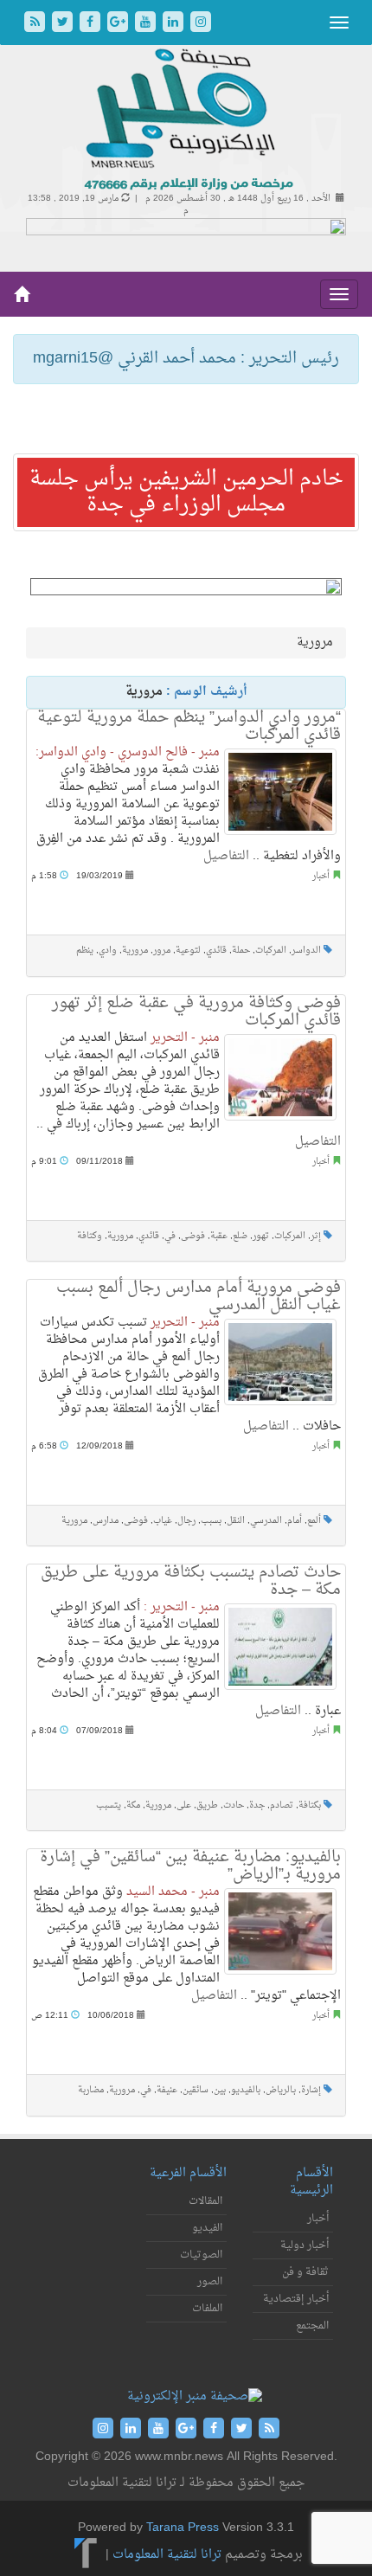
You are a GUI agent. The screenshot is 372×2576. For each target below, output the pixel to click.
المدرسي (266, 1521)
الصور (210, 2282)
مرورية (135, 951)
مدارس (106, 1521)
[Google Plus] (119, 24)
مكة (133, 1805)
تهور (261, 1236)
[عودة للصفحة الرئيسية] (186, 121)
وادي (108, 951)
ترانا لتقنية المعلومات (167, 2556)
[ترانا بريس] (86, 2556)
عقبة (219, 1236)
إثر (316, 1236)
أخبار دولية (305, 2245)
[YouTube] (147, 24)
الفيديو (207, 2228)
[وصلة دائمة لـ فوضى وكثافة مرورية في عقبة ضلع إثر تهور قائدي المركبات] (280, 1077)
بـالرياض (281, 2090)
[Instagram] (201, 24)
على (184, 1805)
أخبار (321, 876)
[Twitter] (64, 24)
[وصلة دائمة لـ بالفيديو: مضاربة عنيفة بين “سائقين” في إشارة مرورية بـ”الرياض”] (280, 1931)
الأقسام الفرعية (188, 2173)
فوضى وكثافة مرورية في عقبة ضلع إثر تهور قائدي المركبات (196, 1012)
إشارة (311, 2090)
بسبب (211, 1521)
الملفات (207, 2309)
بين (220, 2090)
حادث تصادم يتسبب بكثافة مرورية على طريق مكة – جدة (191, 1581)
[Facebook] (92, 24)
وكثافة (90, 1236)
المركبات (271, 951)
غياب (163, 1521)
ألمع (314, 1521)
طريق (207, 1805)
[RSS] (36, 24)
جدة (257, 1805)
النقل (236, 1521)
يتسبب (109, 1805)
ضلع (240, 1236)
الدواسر (306, 951)
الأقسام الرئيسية (311, 2182)
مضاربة (91, 2090)
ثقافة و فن (305, 2272)
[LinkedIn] (175, 24)
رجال (186, 1521)
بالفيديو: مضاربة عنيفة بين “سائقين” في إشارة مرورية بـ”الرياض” (190, 1866)
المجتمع (312, 2326)
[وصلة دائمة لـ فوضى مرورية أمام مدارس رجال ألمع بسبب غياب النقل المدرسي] (280, 1362)
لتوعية (188, 951)
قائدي (216, 951)
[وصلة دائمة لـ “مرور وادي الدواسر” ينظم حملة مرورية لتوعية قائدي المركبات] (280, 792)
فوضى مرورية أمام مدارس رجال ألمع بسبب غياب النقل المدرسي (199, 1297)
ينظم (85, 951)
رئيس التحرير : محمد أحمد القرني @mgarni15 (186, 359)
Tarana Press (183, 2528)
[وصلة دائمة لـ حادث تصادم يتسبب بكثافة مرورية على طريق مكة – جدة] (280, 1647)
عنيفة (167, 2090)
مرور (162, 951)
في (170, 1236)
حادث (234, 1805)
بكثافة (310, 1805)
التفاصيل (226, 856)
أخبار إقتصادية (296, 2299)
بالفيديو (246, 2090)
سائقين (196, 2090)
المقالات (205, 2201)
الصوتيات (201, 2255)
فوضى (193, 1236)
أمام (295, 1521)
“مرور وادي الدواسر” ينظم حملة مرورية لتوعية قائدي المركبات (189, 726)
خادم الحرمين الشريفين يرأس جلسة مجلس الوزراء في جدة (186, 492)
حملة (241, 951)
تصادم (282, 1805)
